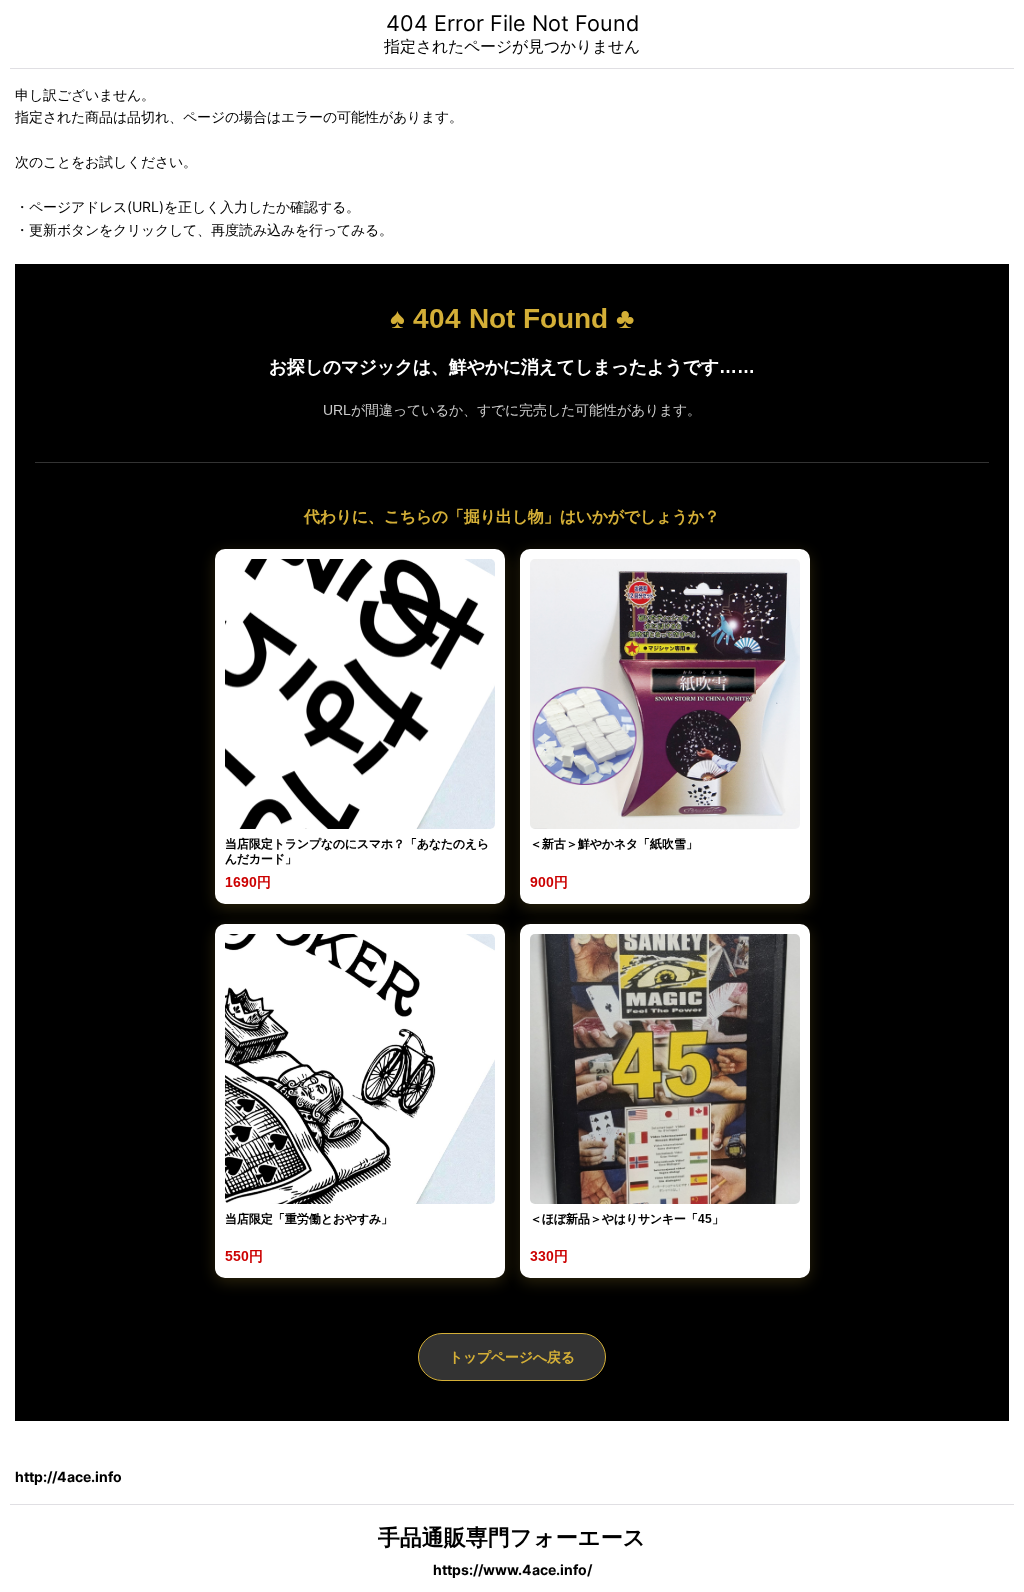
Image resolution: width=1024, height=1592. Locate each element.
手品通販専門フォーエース (512, 1537)
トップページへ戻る (512, 1357)
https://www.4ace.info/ (512, 1569)
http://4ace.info (68, 1476)
